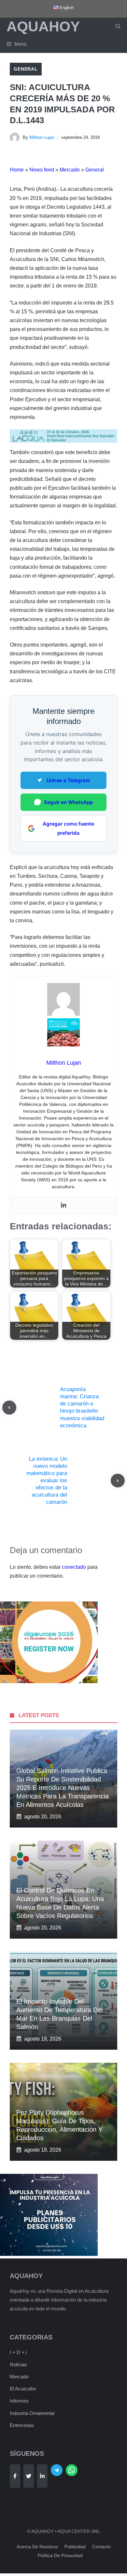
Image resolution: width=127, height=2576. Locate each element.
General (26, 69)
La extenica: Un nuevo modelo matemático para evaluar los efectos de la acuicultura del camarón (47, 1481)
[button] (118, 26)
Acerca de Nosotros (37, 2547)
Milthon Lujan (42, 137)
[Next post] (118, 1481)
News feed (42, 170)
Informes (19, 2401)
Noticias (18, 2364)
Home (17, 170)
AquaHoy (43, 26)
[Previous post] (9, 1408)
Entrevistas (22, 2425)
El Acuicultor (23, 2389)
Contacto (101, 2547)
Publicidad (75, 2547)
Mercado (70, 170)
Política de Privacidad (60, 2555)
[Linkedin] (63, 1205)
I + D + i (18, 2352)
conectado (74, 1567)
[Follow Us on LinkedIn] (42, 2476)
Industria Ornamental (32, 2413)
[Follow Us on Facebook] (15, 2476)
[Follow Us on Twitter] (29, 2476)
